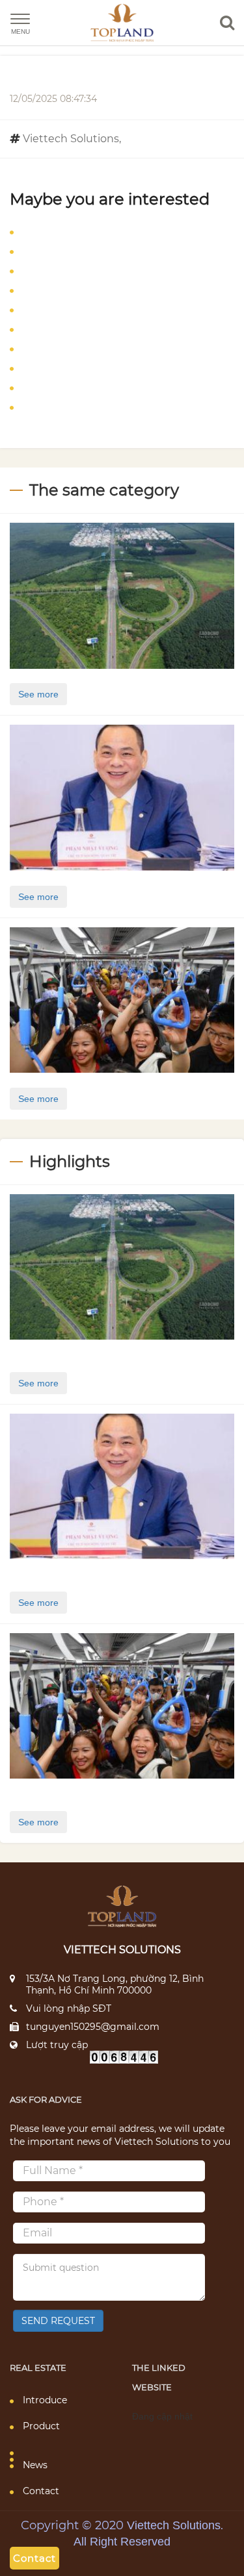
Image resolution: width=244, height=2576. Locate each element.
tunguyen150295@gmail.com (93, 2027)
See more (38, 694)
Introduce (45, 2400)
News (35, 2465)
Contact (41, 2491)
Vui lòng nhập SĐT (69, 2008)
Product (41, 2426)
